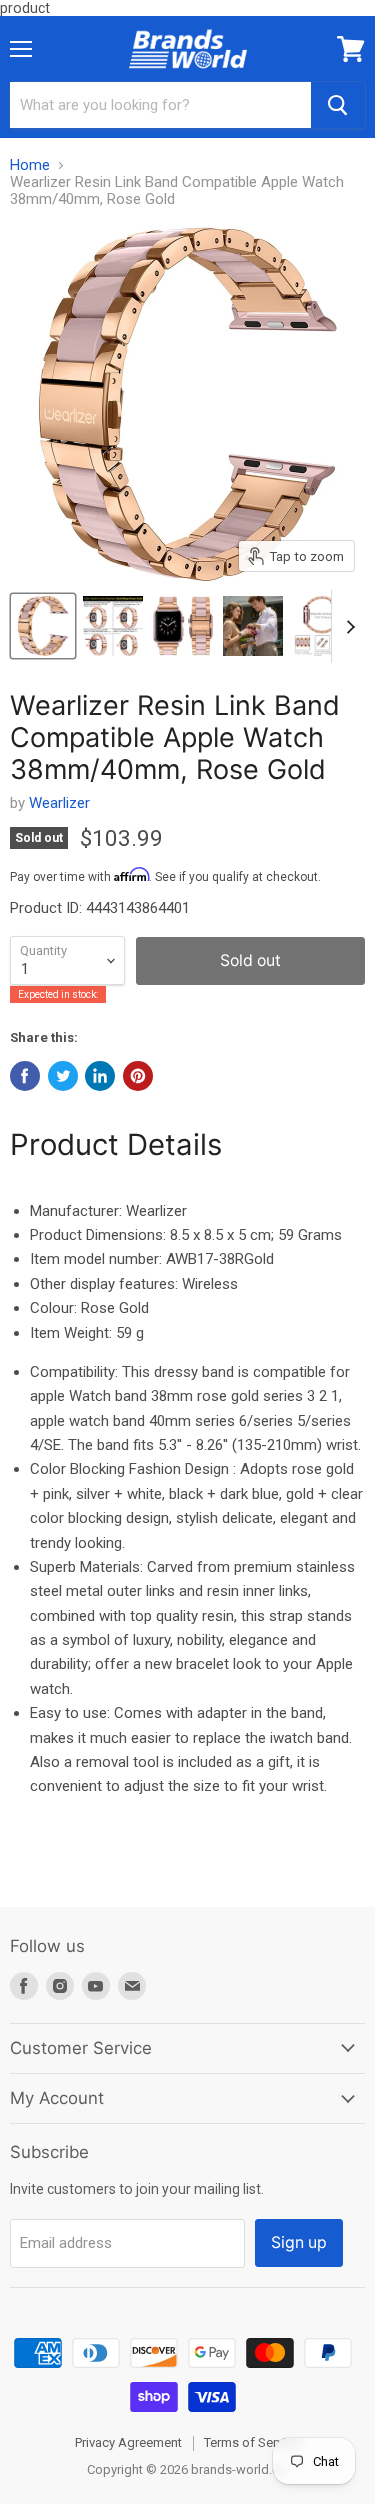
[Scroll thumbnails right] (347, 627)
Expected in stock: (58, 994)
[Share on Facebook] (25, 1076)
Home (30, 165)
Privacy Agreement (128, 2442)
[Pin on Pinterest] (138, 1076)
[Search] (338, 105)
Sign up (299, 2242)
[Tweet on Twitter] (63, 1076)
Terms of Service (252, 2442)
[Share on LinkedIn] (100, 1076)
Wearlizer (59, 803)
